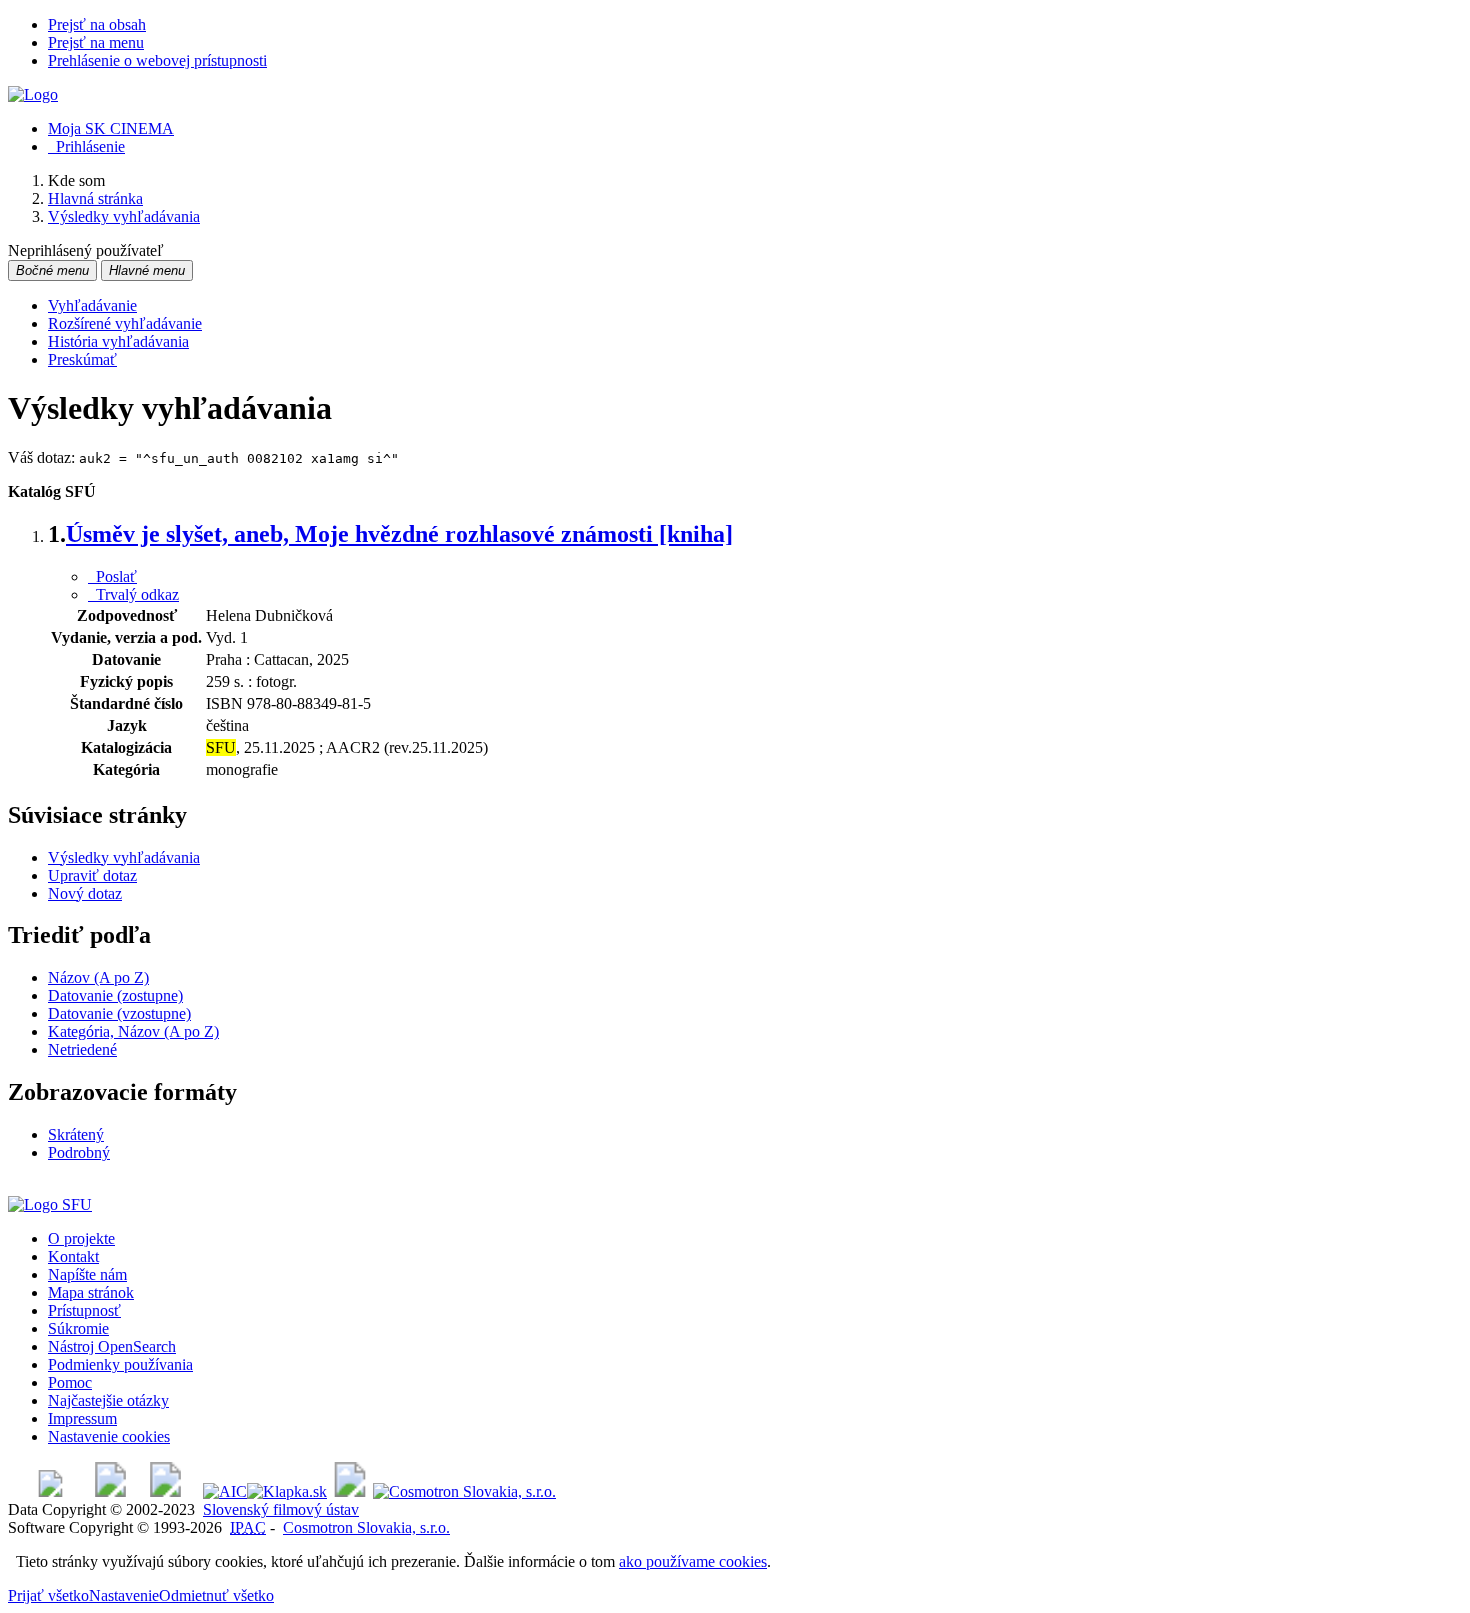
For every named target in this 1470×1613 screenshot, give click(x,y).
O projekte (81, 1238)
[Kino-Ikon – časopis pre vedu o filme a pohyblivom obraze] (110, 1491)
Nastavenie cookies (109, 1436)
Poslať (112, 576)
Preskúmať (82, 359)
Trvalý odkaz (133, 594)
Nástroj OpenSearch (112, 1346)
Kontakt (73, 1256)
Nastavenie (124, 1595)
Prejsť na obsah (97, 24)
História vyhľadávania (118, 341)
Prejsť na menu (96, 42)
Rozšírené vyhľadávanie (125, 323)
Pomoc (70, 1382)
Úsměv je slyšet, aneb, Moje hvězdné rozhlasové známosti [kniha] (399, 534)
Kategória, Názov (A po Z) (133, 1031)
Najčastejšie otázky (108, 1400)
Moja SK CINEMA (111, 128)
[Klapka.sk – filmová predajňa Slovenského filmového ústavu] (287, 1491)
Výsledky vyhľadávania (124, 857)
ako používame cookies (693, 1561)
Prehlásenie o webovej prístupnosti (157, 60)
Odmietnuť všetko (216, 1595)
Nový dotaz (85, 893)
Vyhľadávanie (92, 305)
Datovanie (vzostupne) (119, 1013)
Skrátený (76, 1134)
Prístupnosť (84, 1310)
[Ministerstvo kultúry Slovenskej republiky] (350, 1491)
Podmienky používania (120, 1364)
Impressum (82, 1418)
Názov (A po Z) (98, 977)
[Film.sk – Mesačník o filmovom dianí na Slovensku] (50, 1491)
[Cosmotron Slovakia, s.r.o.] (464, 1491)
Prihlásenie (86, 146)
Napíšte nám (87, 1274)
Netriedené (82, 1049)
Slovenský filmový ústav (281, 1509)
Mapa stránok (91, 1292)
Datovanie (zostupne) (115, 995)
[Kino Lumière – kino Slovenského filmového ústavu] (165, 1491)
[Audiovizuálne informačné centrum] (225, 1491)
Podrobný (79, 1152)
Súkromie (78, 1328)
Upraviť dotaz (92, 875)
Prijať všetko (48, 1595)
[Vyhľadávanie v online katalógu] (33, 94)
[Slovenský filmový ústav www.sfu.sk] (50, 1204)
